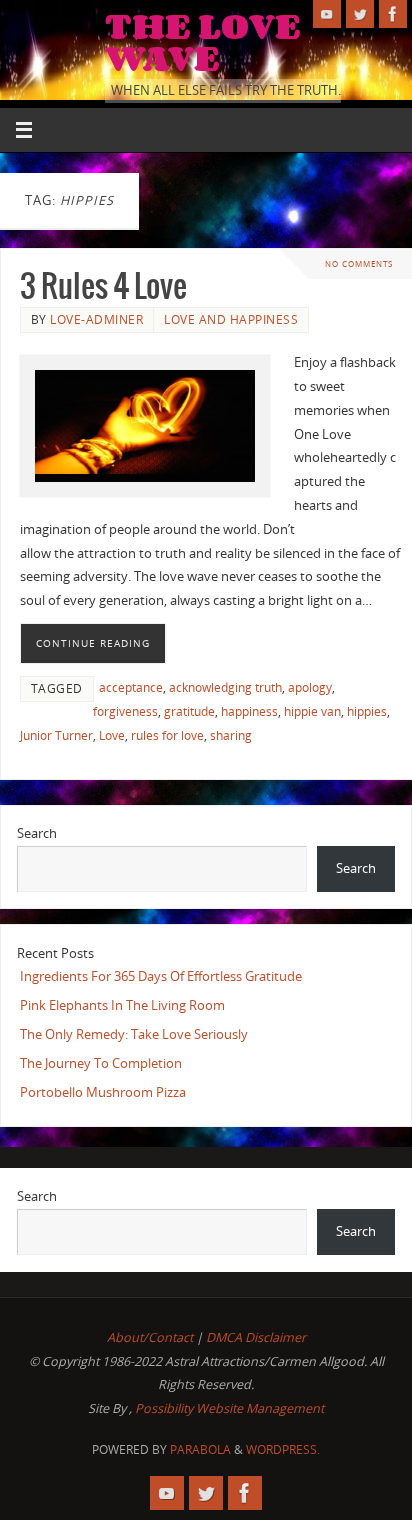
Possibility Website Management (229, 1408)
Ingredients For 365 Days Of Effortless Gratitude (161, 976)
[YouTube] (327, 14)
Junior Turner (56, 735)
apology (310, 687)
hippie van (312, 711)
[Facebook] (393, 14)
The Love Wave (203, 42)
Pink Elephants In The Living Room (122, 1005)
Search (37, 833)
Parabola (200, 1449)
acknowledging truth (225, 687)
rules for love (167, 735)
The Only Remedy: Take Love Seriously (134, 1034)
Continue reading (93, 643)
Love (112, 735)
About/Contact (150, 1337)
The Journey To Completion (101, 1063)
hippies (367, 711)
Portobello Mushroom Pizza (103, 1092)
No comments (359, 263)
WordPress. (283, 1449)
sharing (231, 735)
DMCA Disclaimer (256, 1337)
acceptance (131, 687)
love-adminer (96, 319)
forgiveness (125, 711)
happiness (249, 711)
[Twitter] (360, 14)
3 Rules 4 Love (103, 287)
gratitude (189, 711)
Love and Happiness (231, 319)
